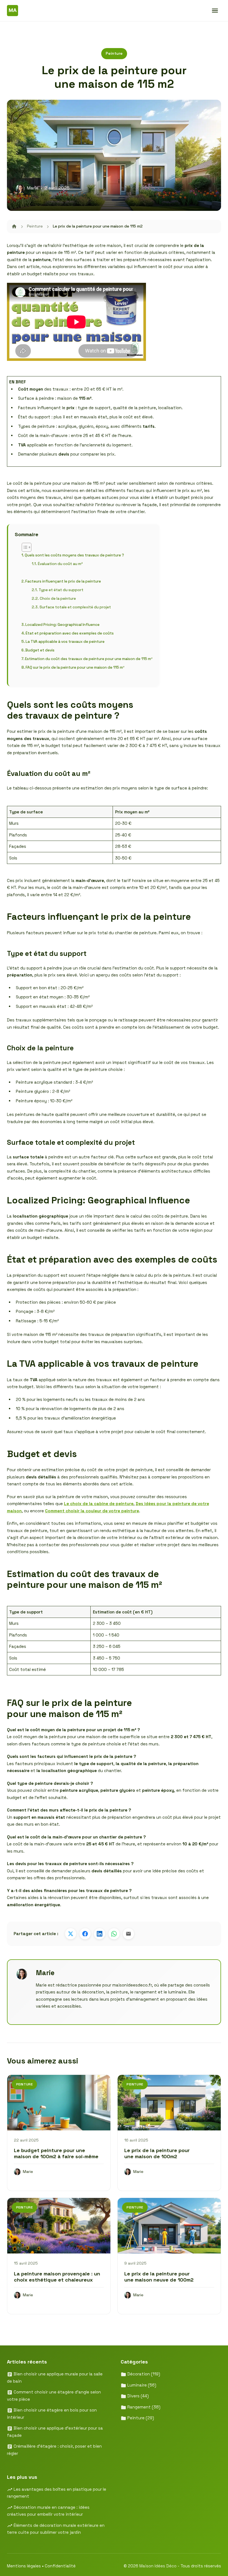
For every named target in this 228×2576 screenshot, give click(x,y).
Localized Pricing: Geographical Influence (62, 625)
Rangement (143, 2407)
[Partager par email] (128, 1934)
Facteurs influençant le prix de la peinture (63, 581)
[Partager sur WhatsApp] (114, 1934)
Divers (137, 2396)
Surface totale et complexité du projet (75, 607)
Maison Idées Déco (158, 2566)
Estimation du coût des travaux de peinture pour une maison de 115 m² (89, 659)
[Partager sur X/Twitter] (71, 1934)
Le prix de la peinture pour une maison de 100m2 (157, 2153)
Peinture (114, 53)
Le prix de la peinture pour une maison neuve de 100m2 (159, 2277)
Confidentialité (60, 2566)
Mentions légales (24, 2566)
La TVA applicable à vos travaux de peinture (65, 642)
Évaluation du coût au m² (60, 564)
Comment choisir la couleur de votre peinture (92, 1511)
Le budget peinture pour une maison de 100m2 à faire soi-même (56, 2153)
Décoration (143, 2374)
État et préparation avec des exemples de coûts (70, 633)
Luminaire (141, 2385)
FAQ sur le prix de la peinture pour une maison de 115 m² (75, 667)
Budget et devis (40, 650)
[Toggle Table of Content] (24, 547)
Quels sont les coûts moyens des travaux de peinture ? (74, 555)
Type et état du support (61, 590)
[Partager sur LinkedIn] (100, 1934)
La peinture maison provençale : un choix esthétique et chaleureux (57, 2277)
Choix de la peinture (58, 599)
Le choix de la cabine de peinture (99, 1504)
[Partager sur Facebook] (85, 1934)
